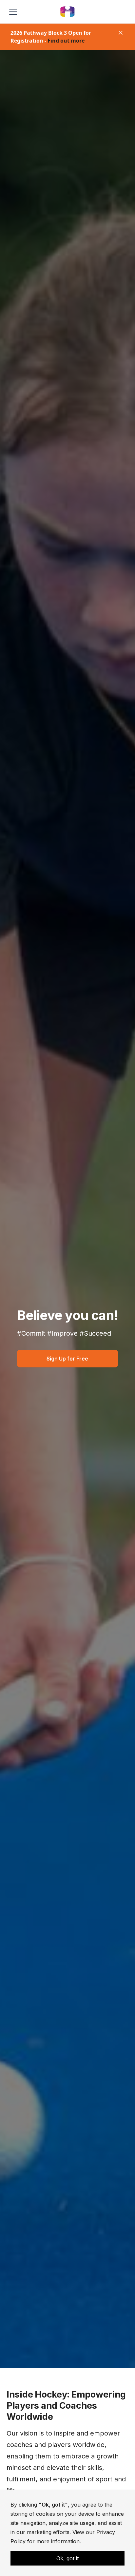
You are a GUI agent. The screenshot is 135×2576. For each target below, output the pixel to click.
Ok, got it (67, 2558)
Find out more (66, 41)
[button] (12, 12)
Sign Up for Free (67, 1359)
